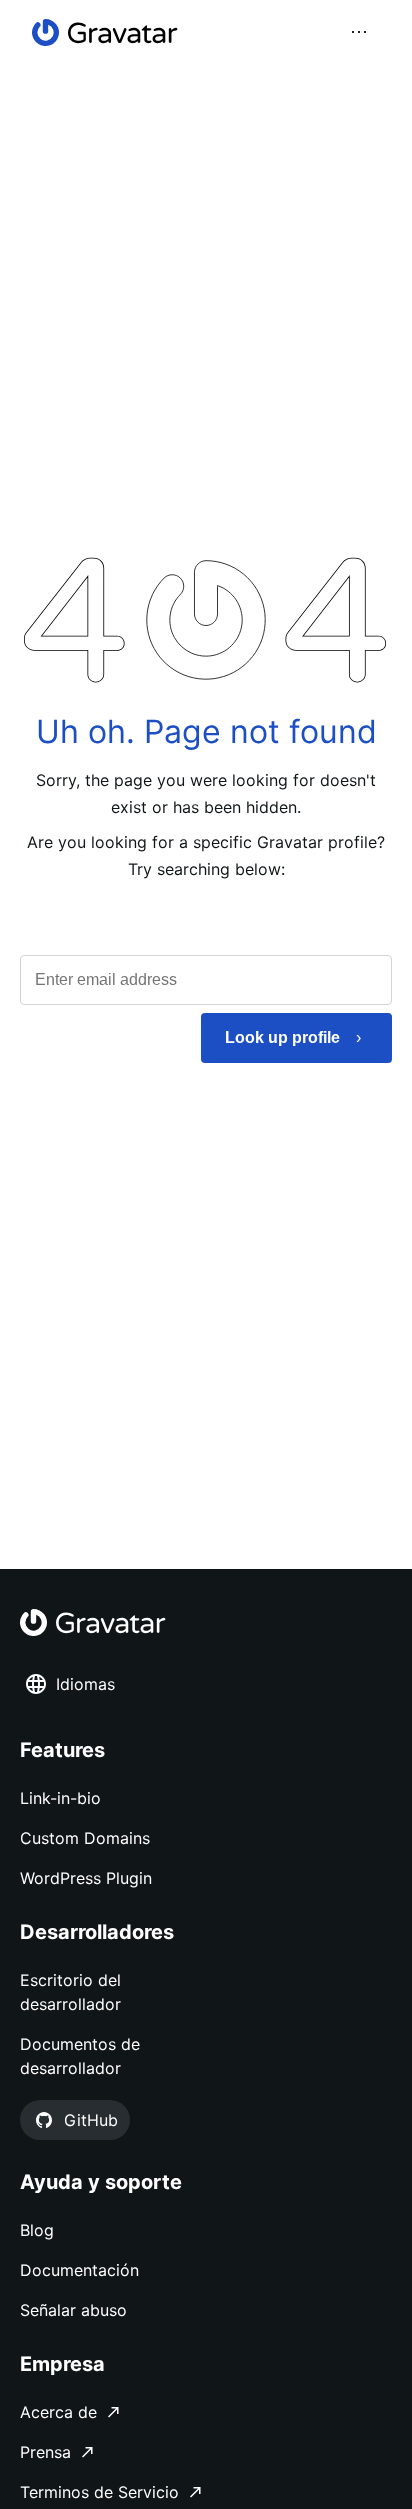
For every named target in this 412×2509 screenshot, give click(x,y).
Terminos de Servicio (99, 2492)
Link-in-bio (60, 1798)
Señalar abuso (73, 2310)
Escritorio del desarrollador (70, 1992)
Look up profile (282, 1037)
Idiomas (85, 1684)
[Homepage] (105, 32)
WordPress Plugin (86, 1878)
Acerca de (58, 2412)
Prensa (45, 2452)
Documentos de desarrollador (80, 2056)
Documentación (79, 2270)
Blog (37, 2230)
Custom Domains (85, 1838)
